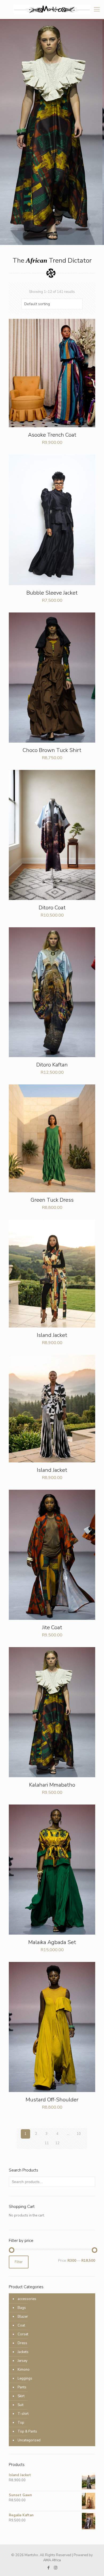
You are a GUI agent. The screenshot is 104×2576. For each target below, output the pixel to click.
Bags (22, 2308)
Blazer (23, 2317)
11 (47, 2143)
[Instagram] (56, 2568)
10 (79, 2134)
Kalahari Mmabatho (52, 1785)
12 (57, 2143)
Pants (22, 2387)
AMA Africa (52, 2560)
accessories (27, 2299)
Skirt (21, 2396)
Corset (23, 2334)
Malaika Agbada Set (52, 1942)
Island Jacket (52, 1335)
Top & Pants (27, 2431)
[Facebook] (48, 2568)
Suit (21, 2405)
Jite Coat (52, 1627)
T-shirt (23, 2414)
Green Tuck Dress (52, 1200)
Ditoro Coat (52, 908)
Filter (19, 2262)
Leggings (25, 2378)
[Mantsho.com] (52, 9)
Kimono (24, 2370)
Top (21, 2423)
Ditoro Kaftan (52, 1065)
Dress (22, 2343)
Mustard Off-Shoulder (52, 2100)
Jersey (23, 2361)
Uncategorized (29, 2440)
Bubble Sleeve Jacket (52, 593)
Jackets (23, 2352)
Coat (21, 2325)
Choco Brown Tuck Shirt (52, 750)
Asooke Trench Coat (52, 435)
